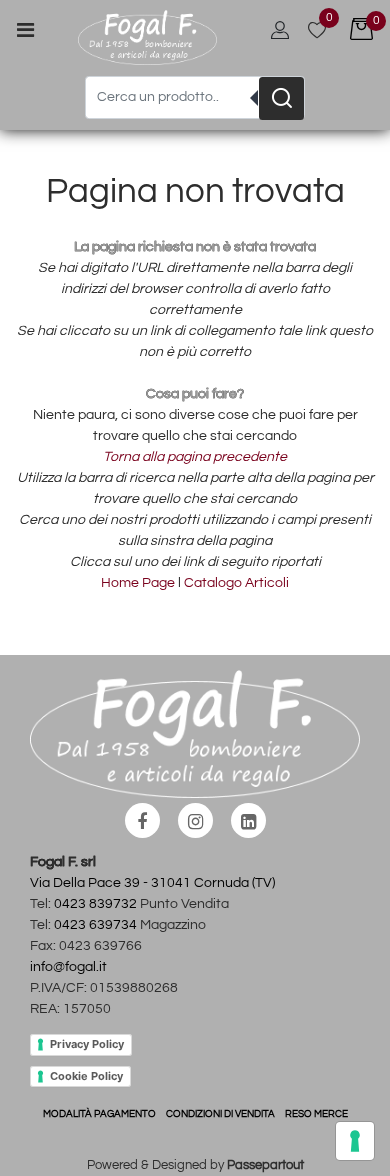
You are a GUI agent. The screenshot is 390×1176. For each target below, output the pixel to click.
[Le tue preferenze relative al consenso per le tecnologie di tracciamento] (355, 1141)
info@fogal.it (68, 967)
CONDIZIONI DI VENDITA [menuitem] (220, 1114)
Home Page (139, 583)
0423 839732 (95, 904)
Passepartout (265, 1165)
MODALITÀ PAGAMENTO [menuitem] (99, 1114)
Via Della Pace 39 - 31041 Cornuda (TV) (152, 883)
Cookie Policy (86, 1076)
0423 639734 (95, 925)
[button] (281, 98)
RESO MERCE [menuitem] (316, 1114)
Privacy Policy (87, 1044)
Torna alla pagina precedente (195, 457)
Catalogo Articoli (236, 583)
